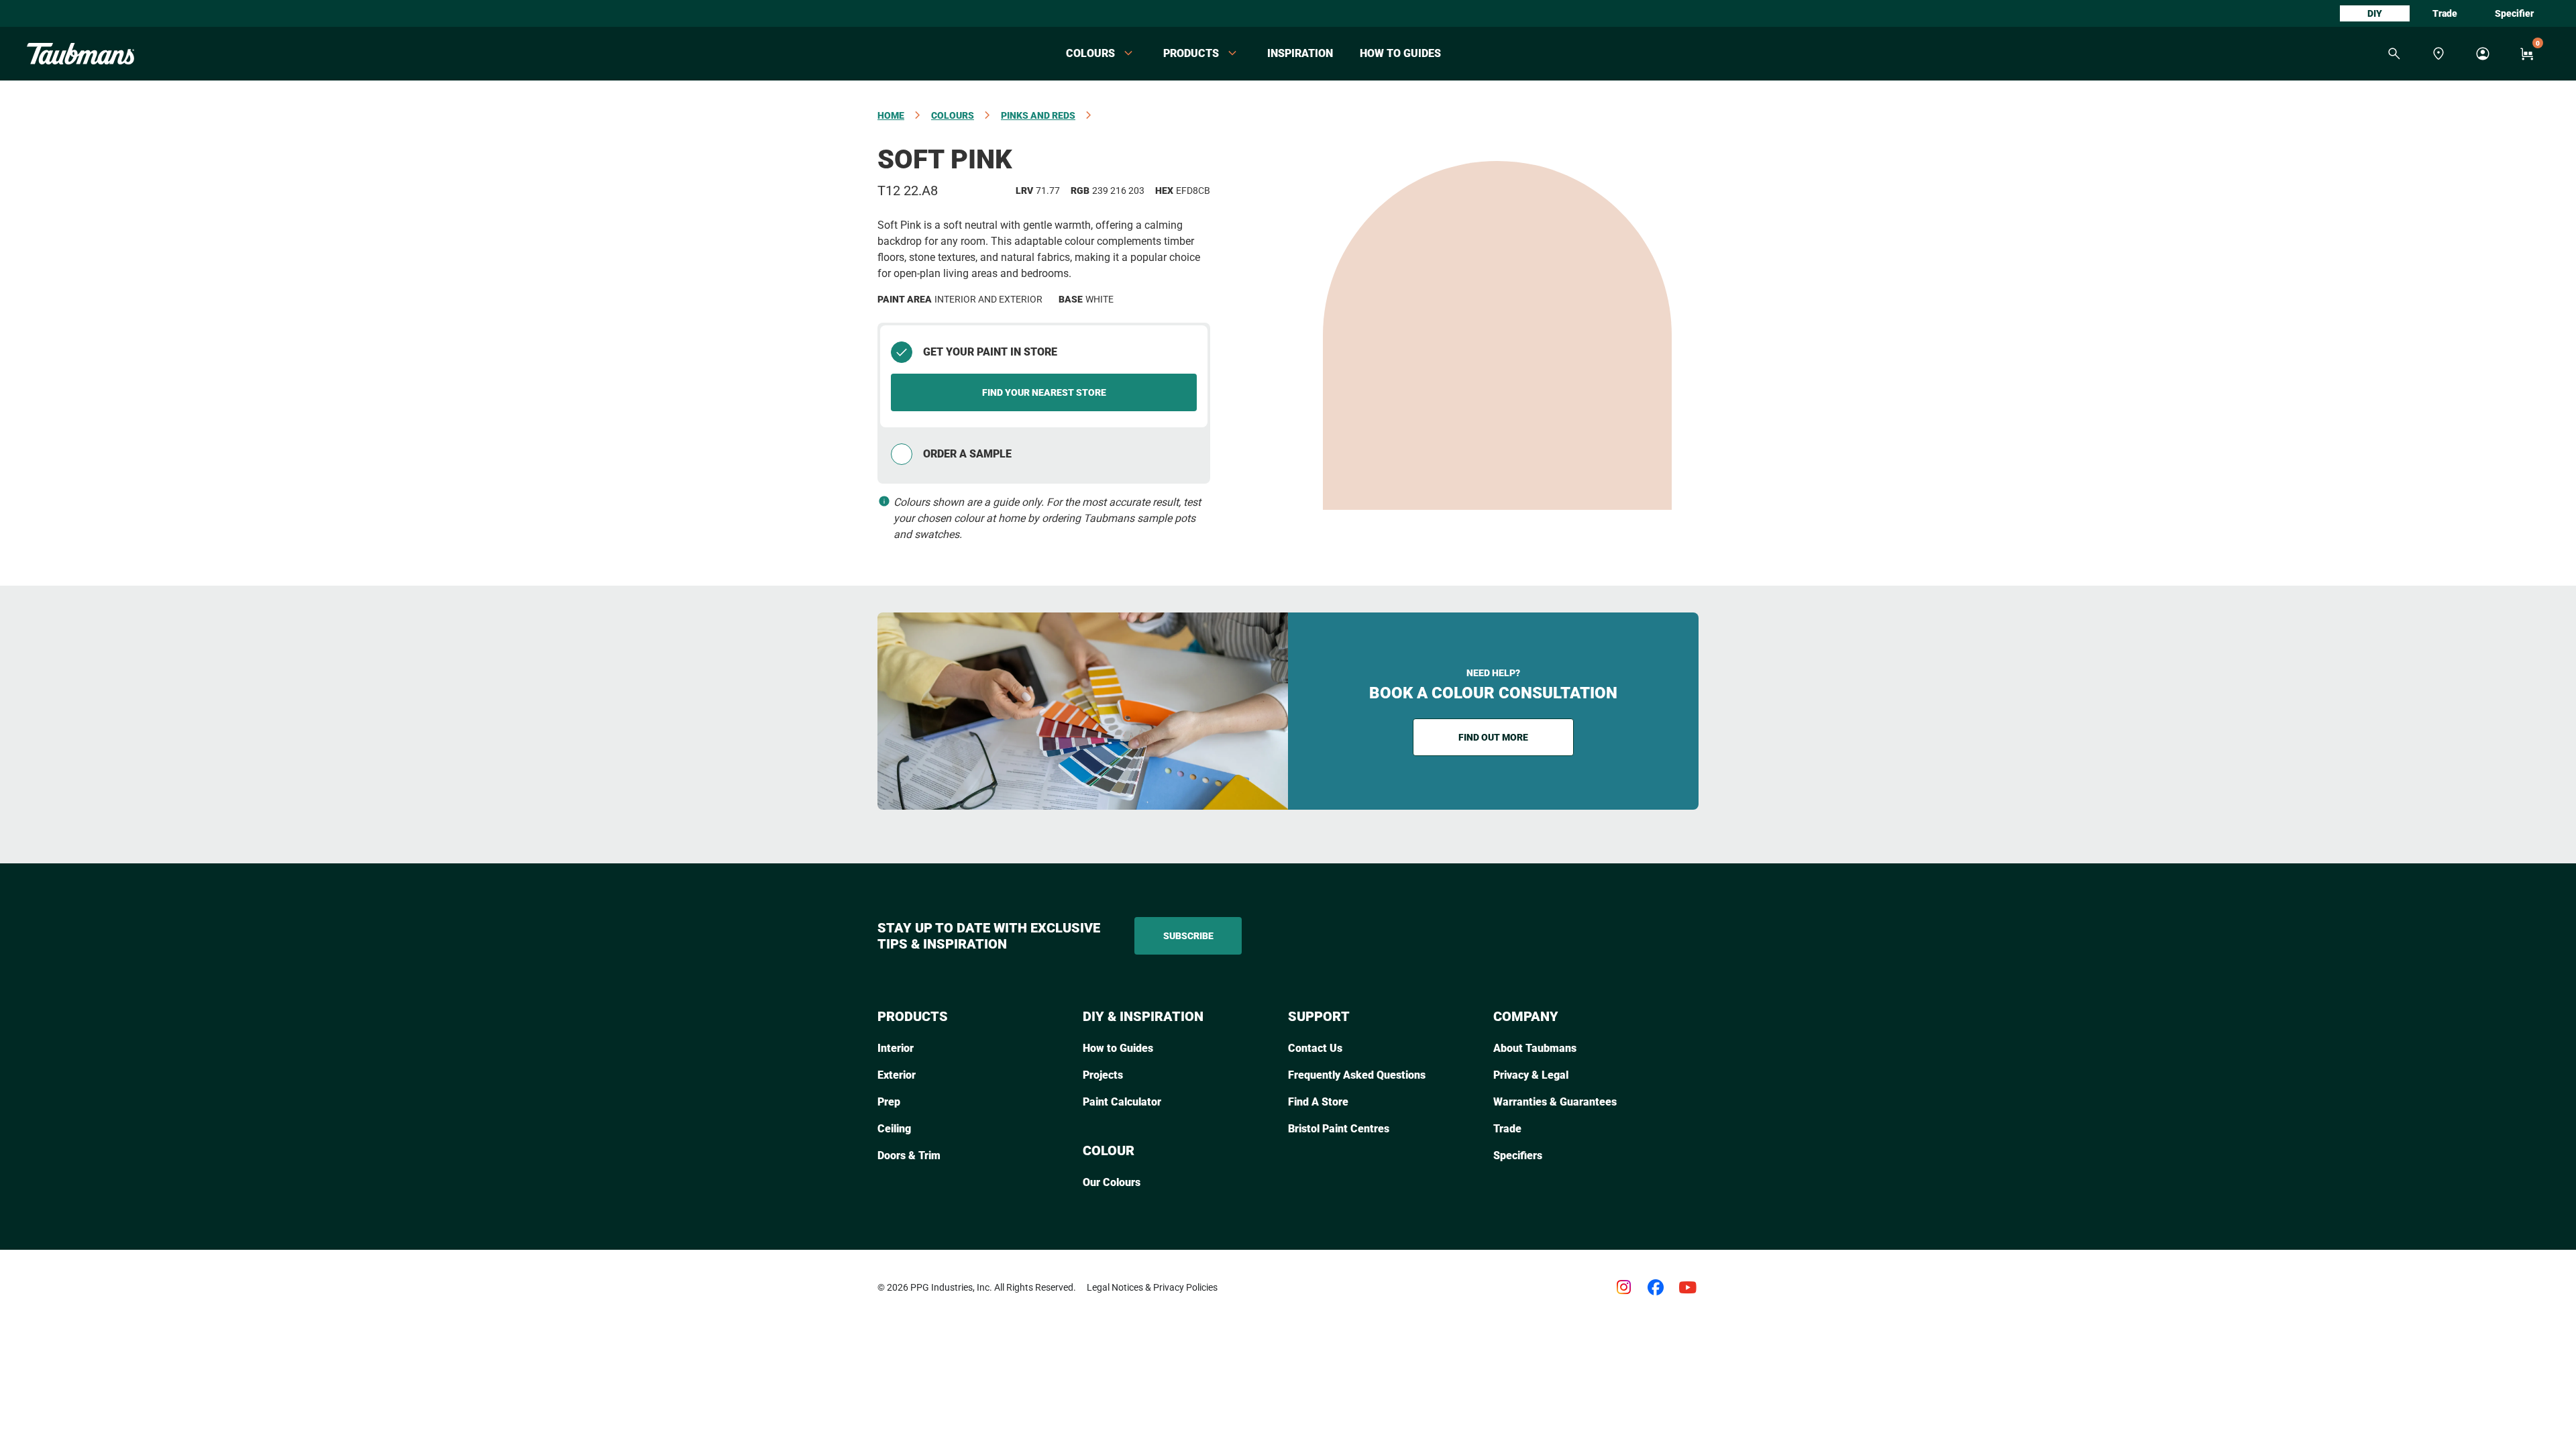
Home (891, 115)
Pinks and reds (1038, 115)
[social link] (1623, 1287)
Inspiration (1300, 53)
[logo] (80, 54)
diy (2375, 13)
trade (2445, 13)
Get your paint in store (990, 352)
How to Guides (1400, 53)
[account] (2483, 54)
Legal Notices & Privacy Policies (1152, 1287)
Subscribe (1188, 936)
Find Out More (1493, 737)
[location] (2438, 54)
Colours (953, 115)
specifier (2514, 13)
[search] (2394, 54)
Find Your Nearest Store (1044, 392)
